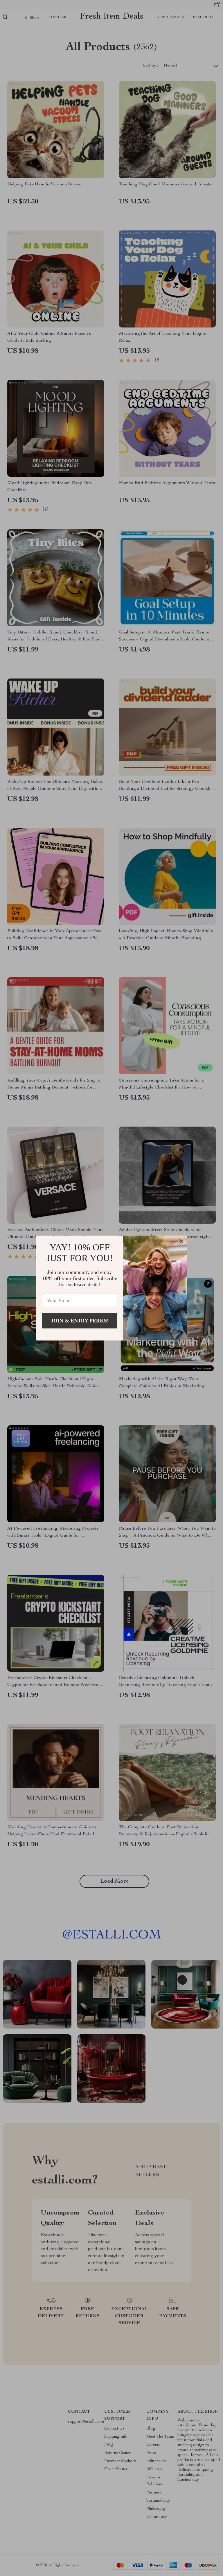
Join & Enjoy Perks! (80, 1321)
